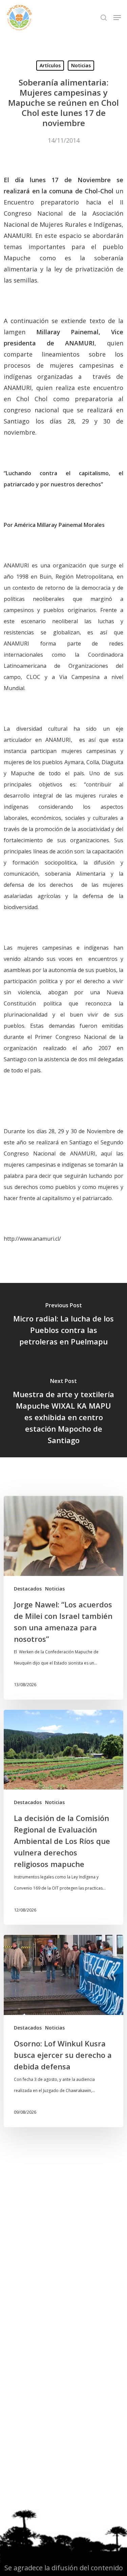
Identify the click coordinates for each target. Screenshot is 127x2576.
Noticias (81, 65)
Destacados (28, 1589)
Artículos (50, 65)
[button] (117, 18)
